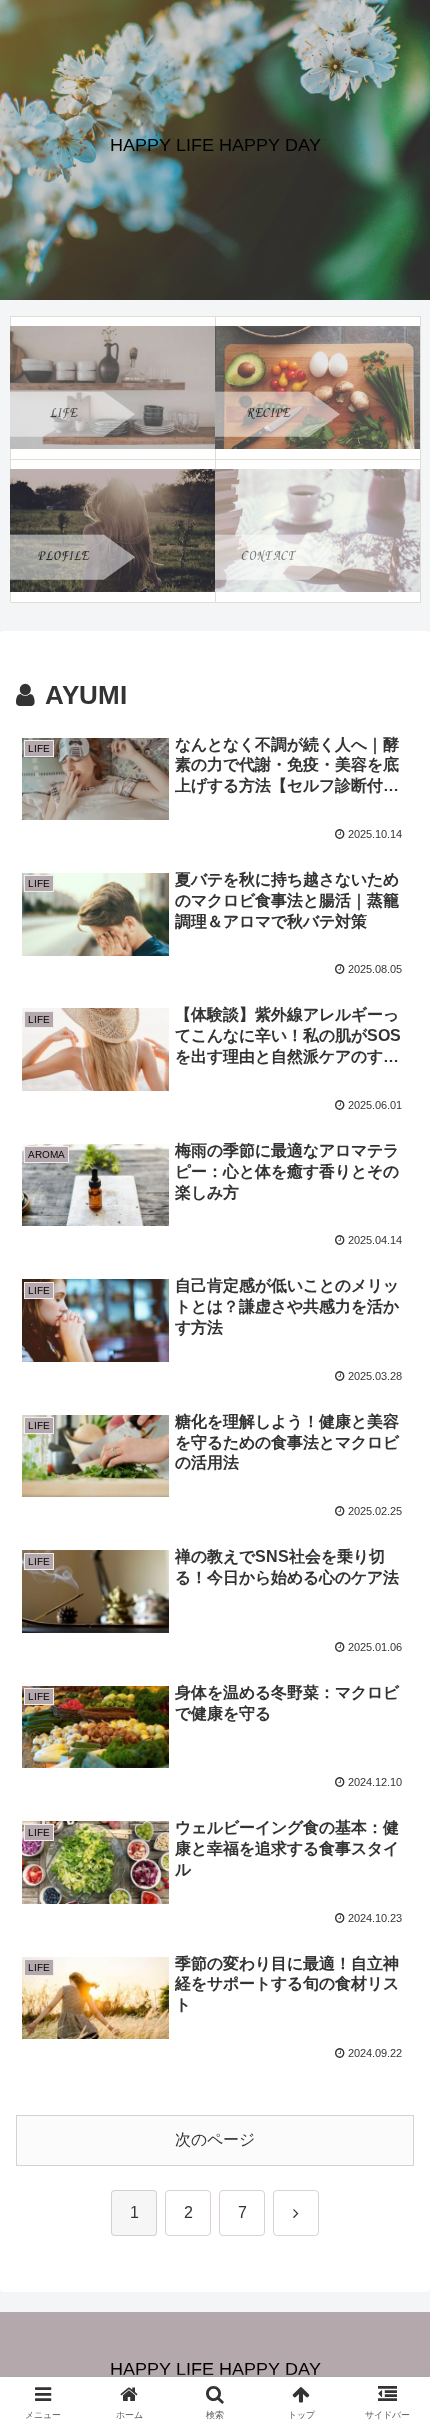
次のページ (215, 2139)
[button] (388, 2357)
